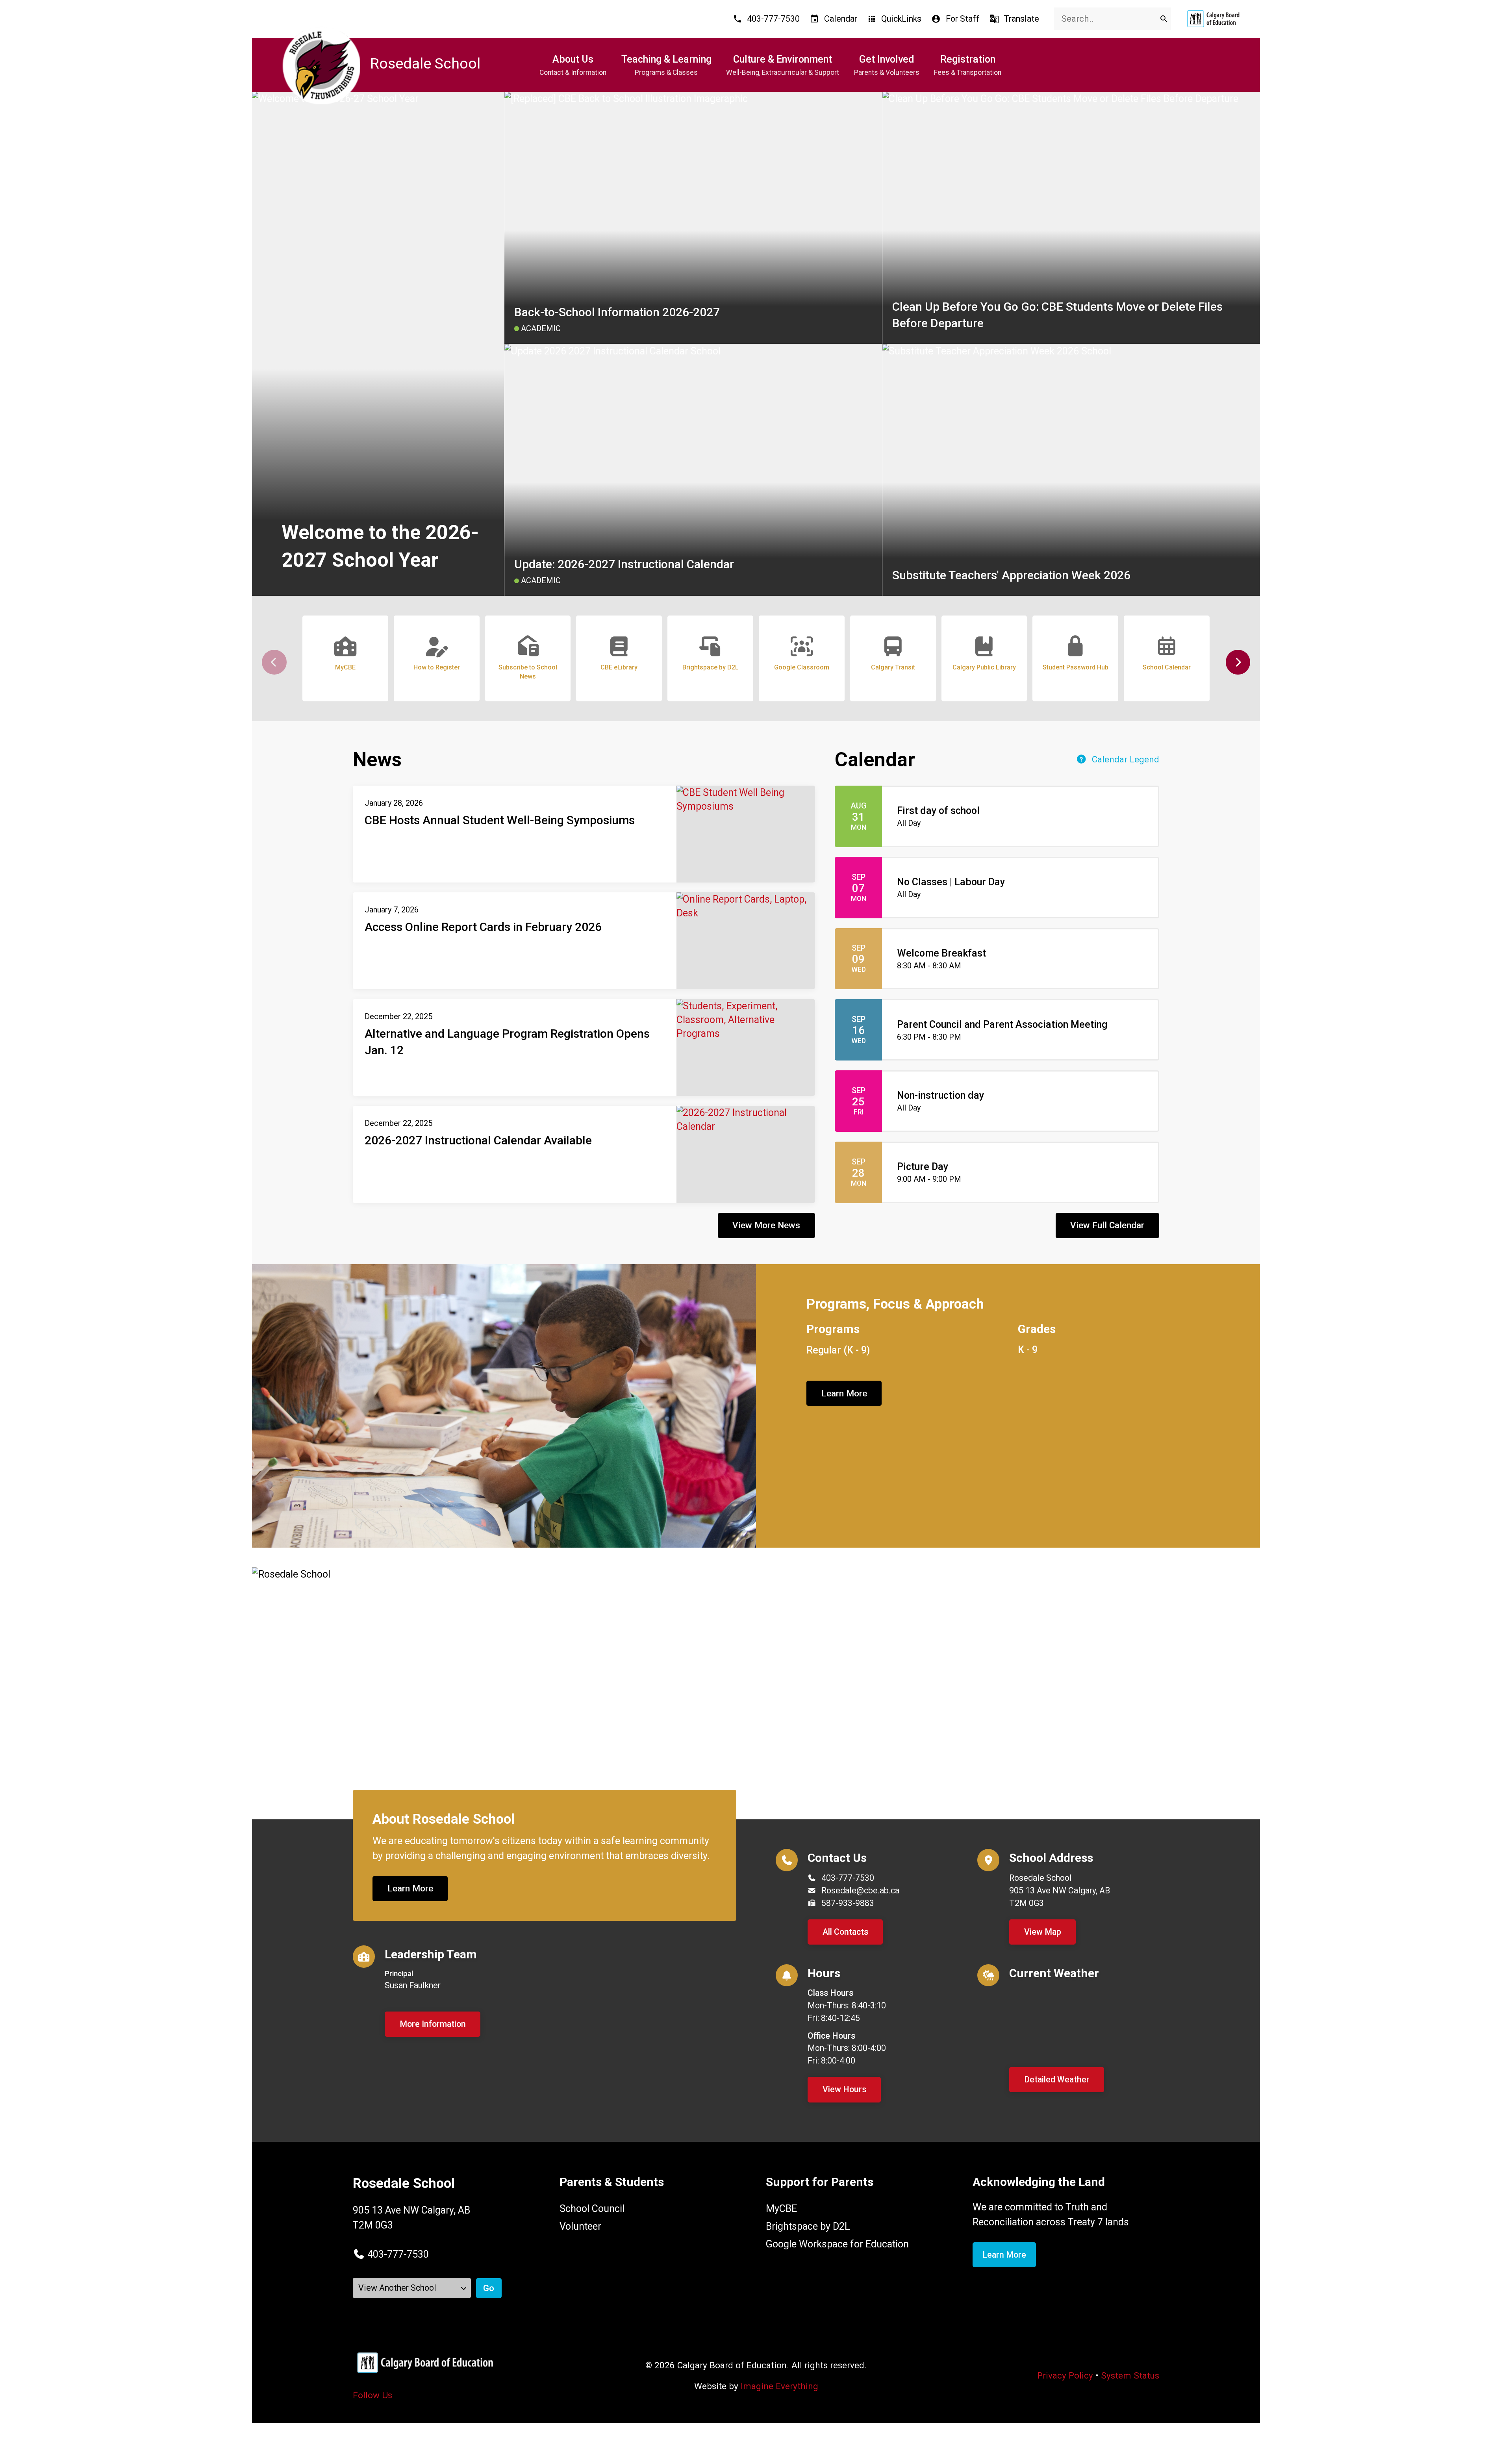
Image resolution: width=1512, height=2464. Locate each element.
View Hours (844, 2089)
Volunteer (580, 2226)
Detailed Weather (1057, 2079)
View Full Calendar (1107, 1225)
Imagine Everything (779, 2386)
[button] (1238, 662)
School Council (592, 2209)
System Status (1130, 2375)
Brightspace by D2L (808, 2226)
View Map (1043, 1932)
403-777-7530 (848, 1878)
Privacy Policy (1065, 2375)
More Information (433, 2024)
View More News (766, 1225)
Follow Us (372, 2395)
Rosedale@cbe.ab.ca (860, 1890)
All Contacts (845, 1932)
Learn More (844, 1393)
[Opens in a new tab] (1213, 19)
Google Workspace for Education (837, 2244)
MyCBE (781, 2209)
